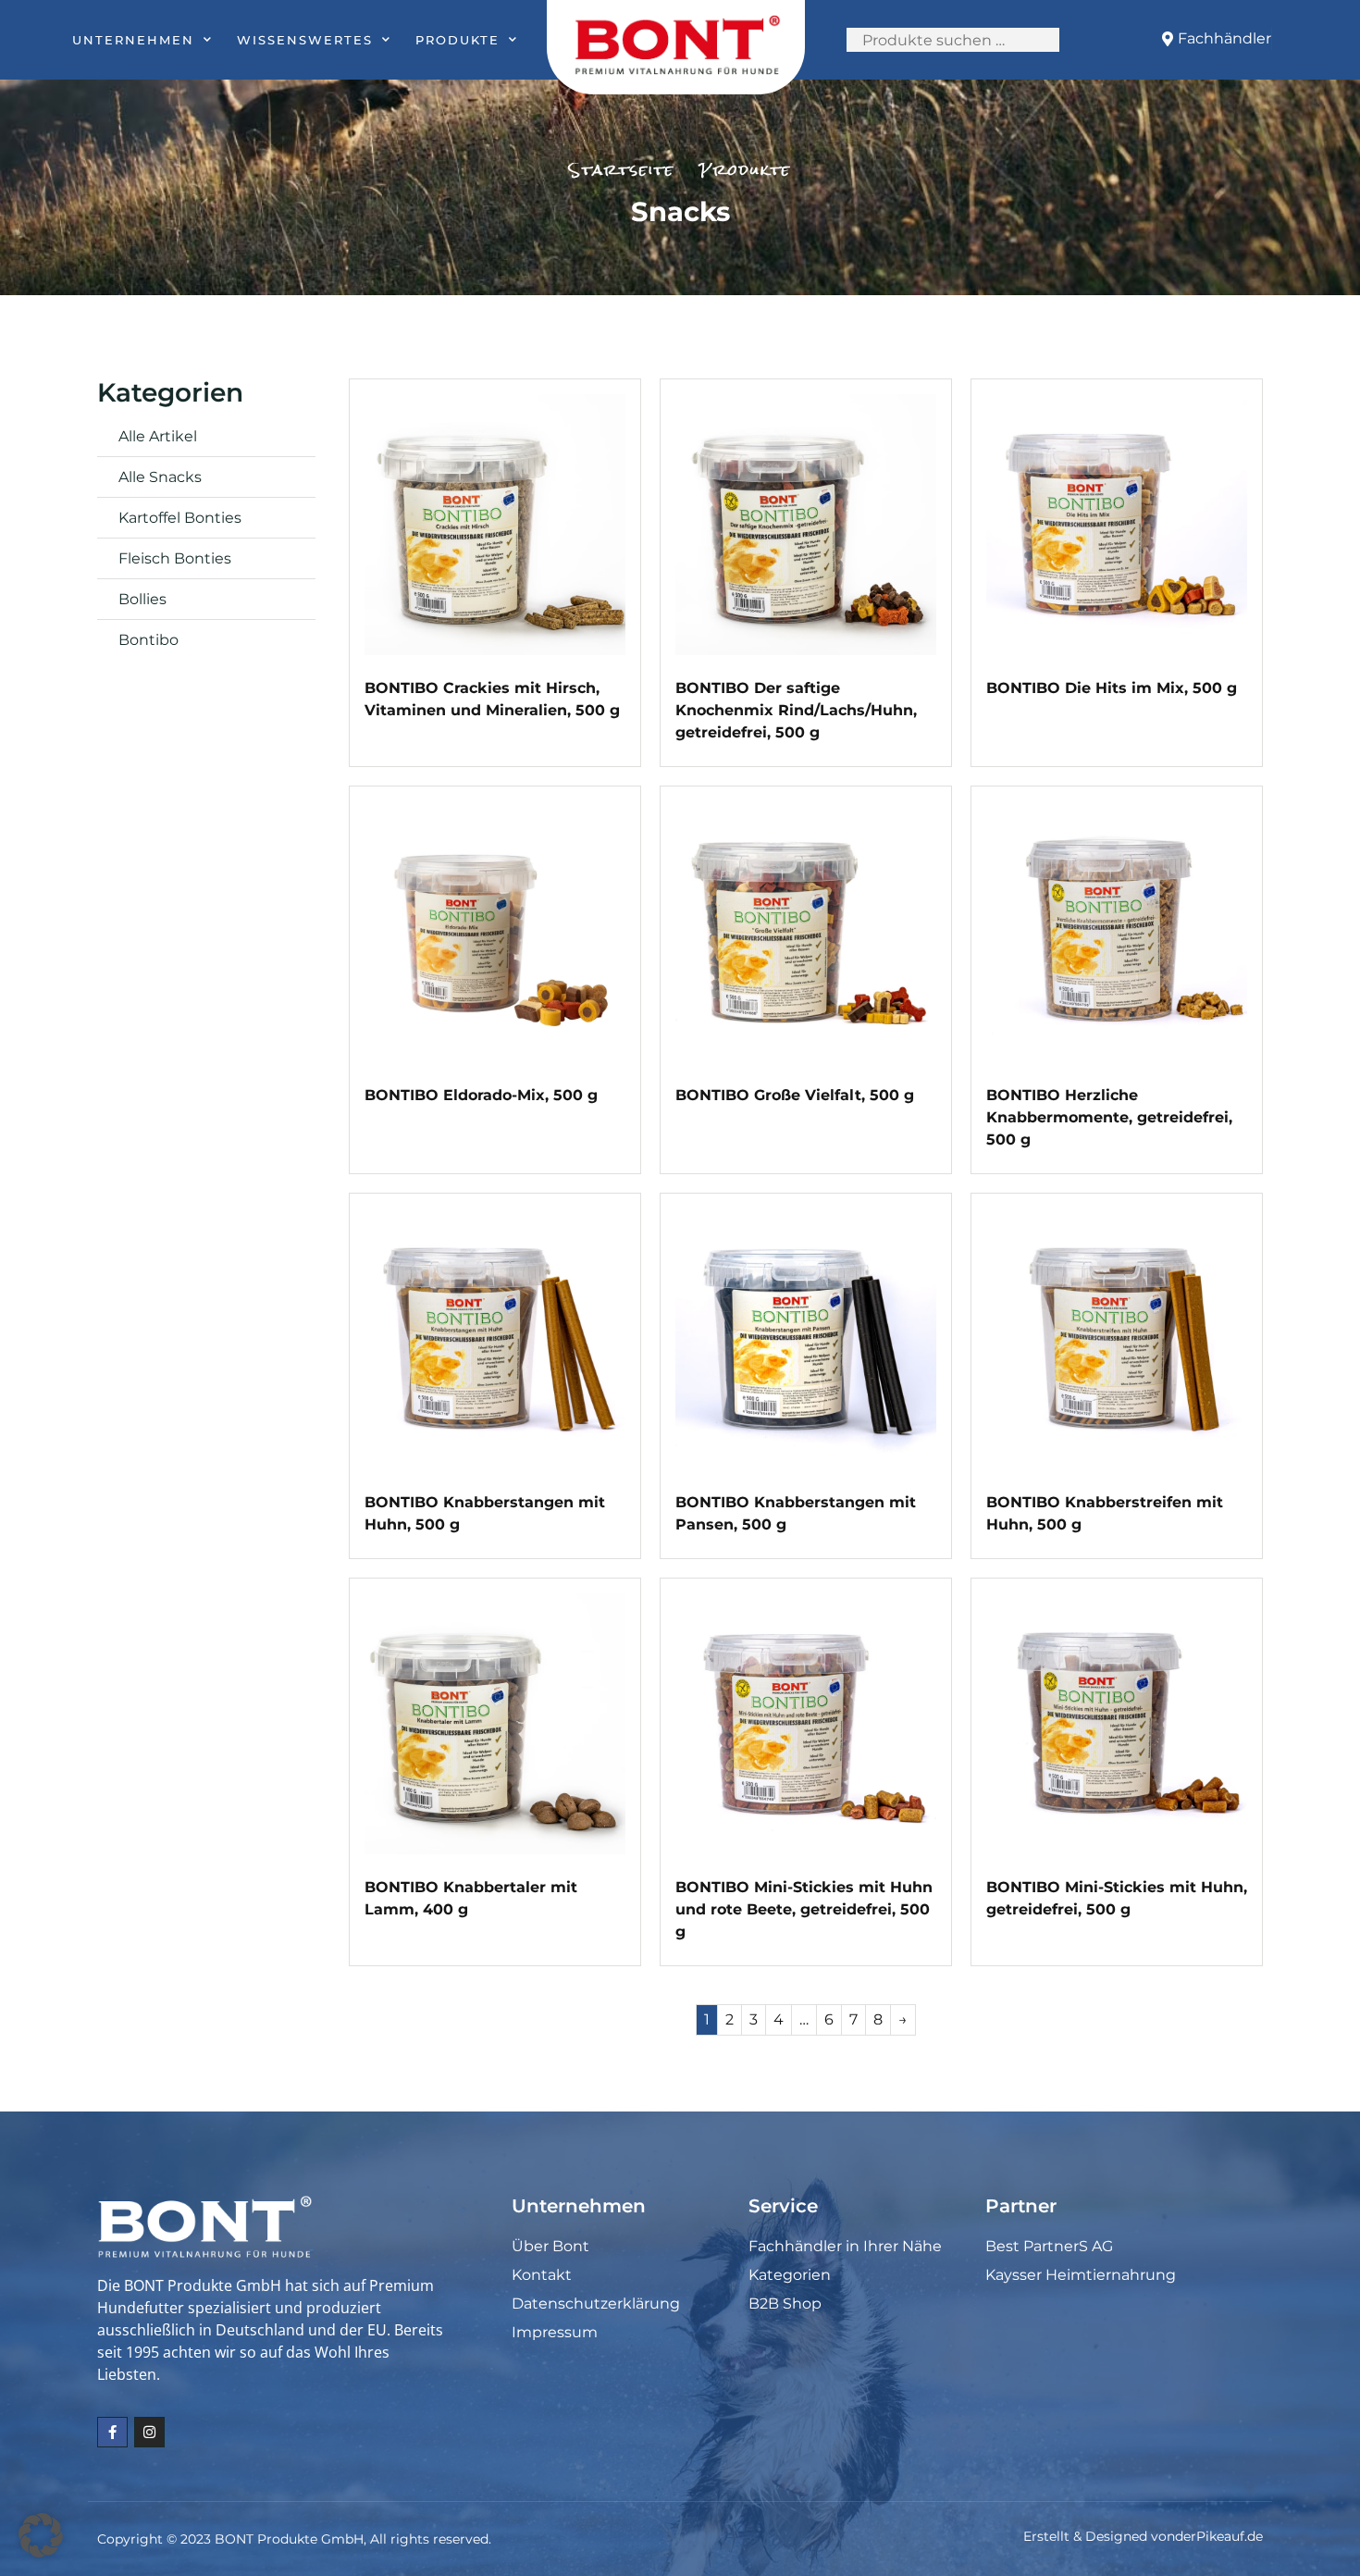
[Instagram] (149, 2432)
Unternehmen (133, 40)
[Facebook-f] (112, 2432)
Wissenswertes (305, 40)
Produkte (457, 40)
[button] (41, 2535)
